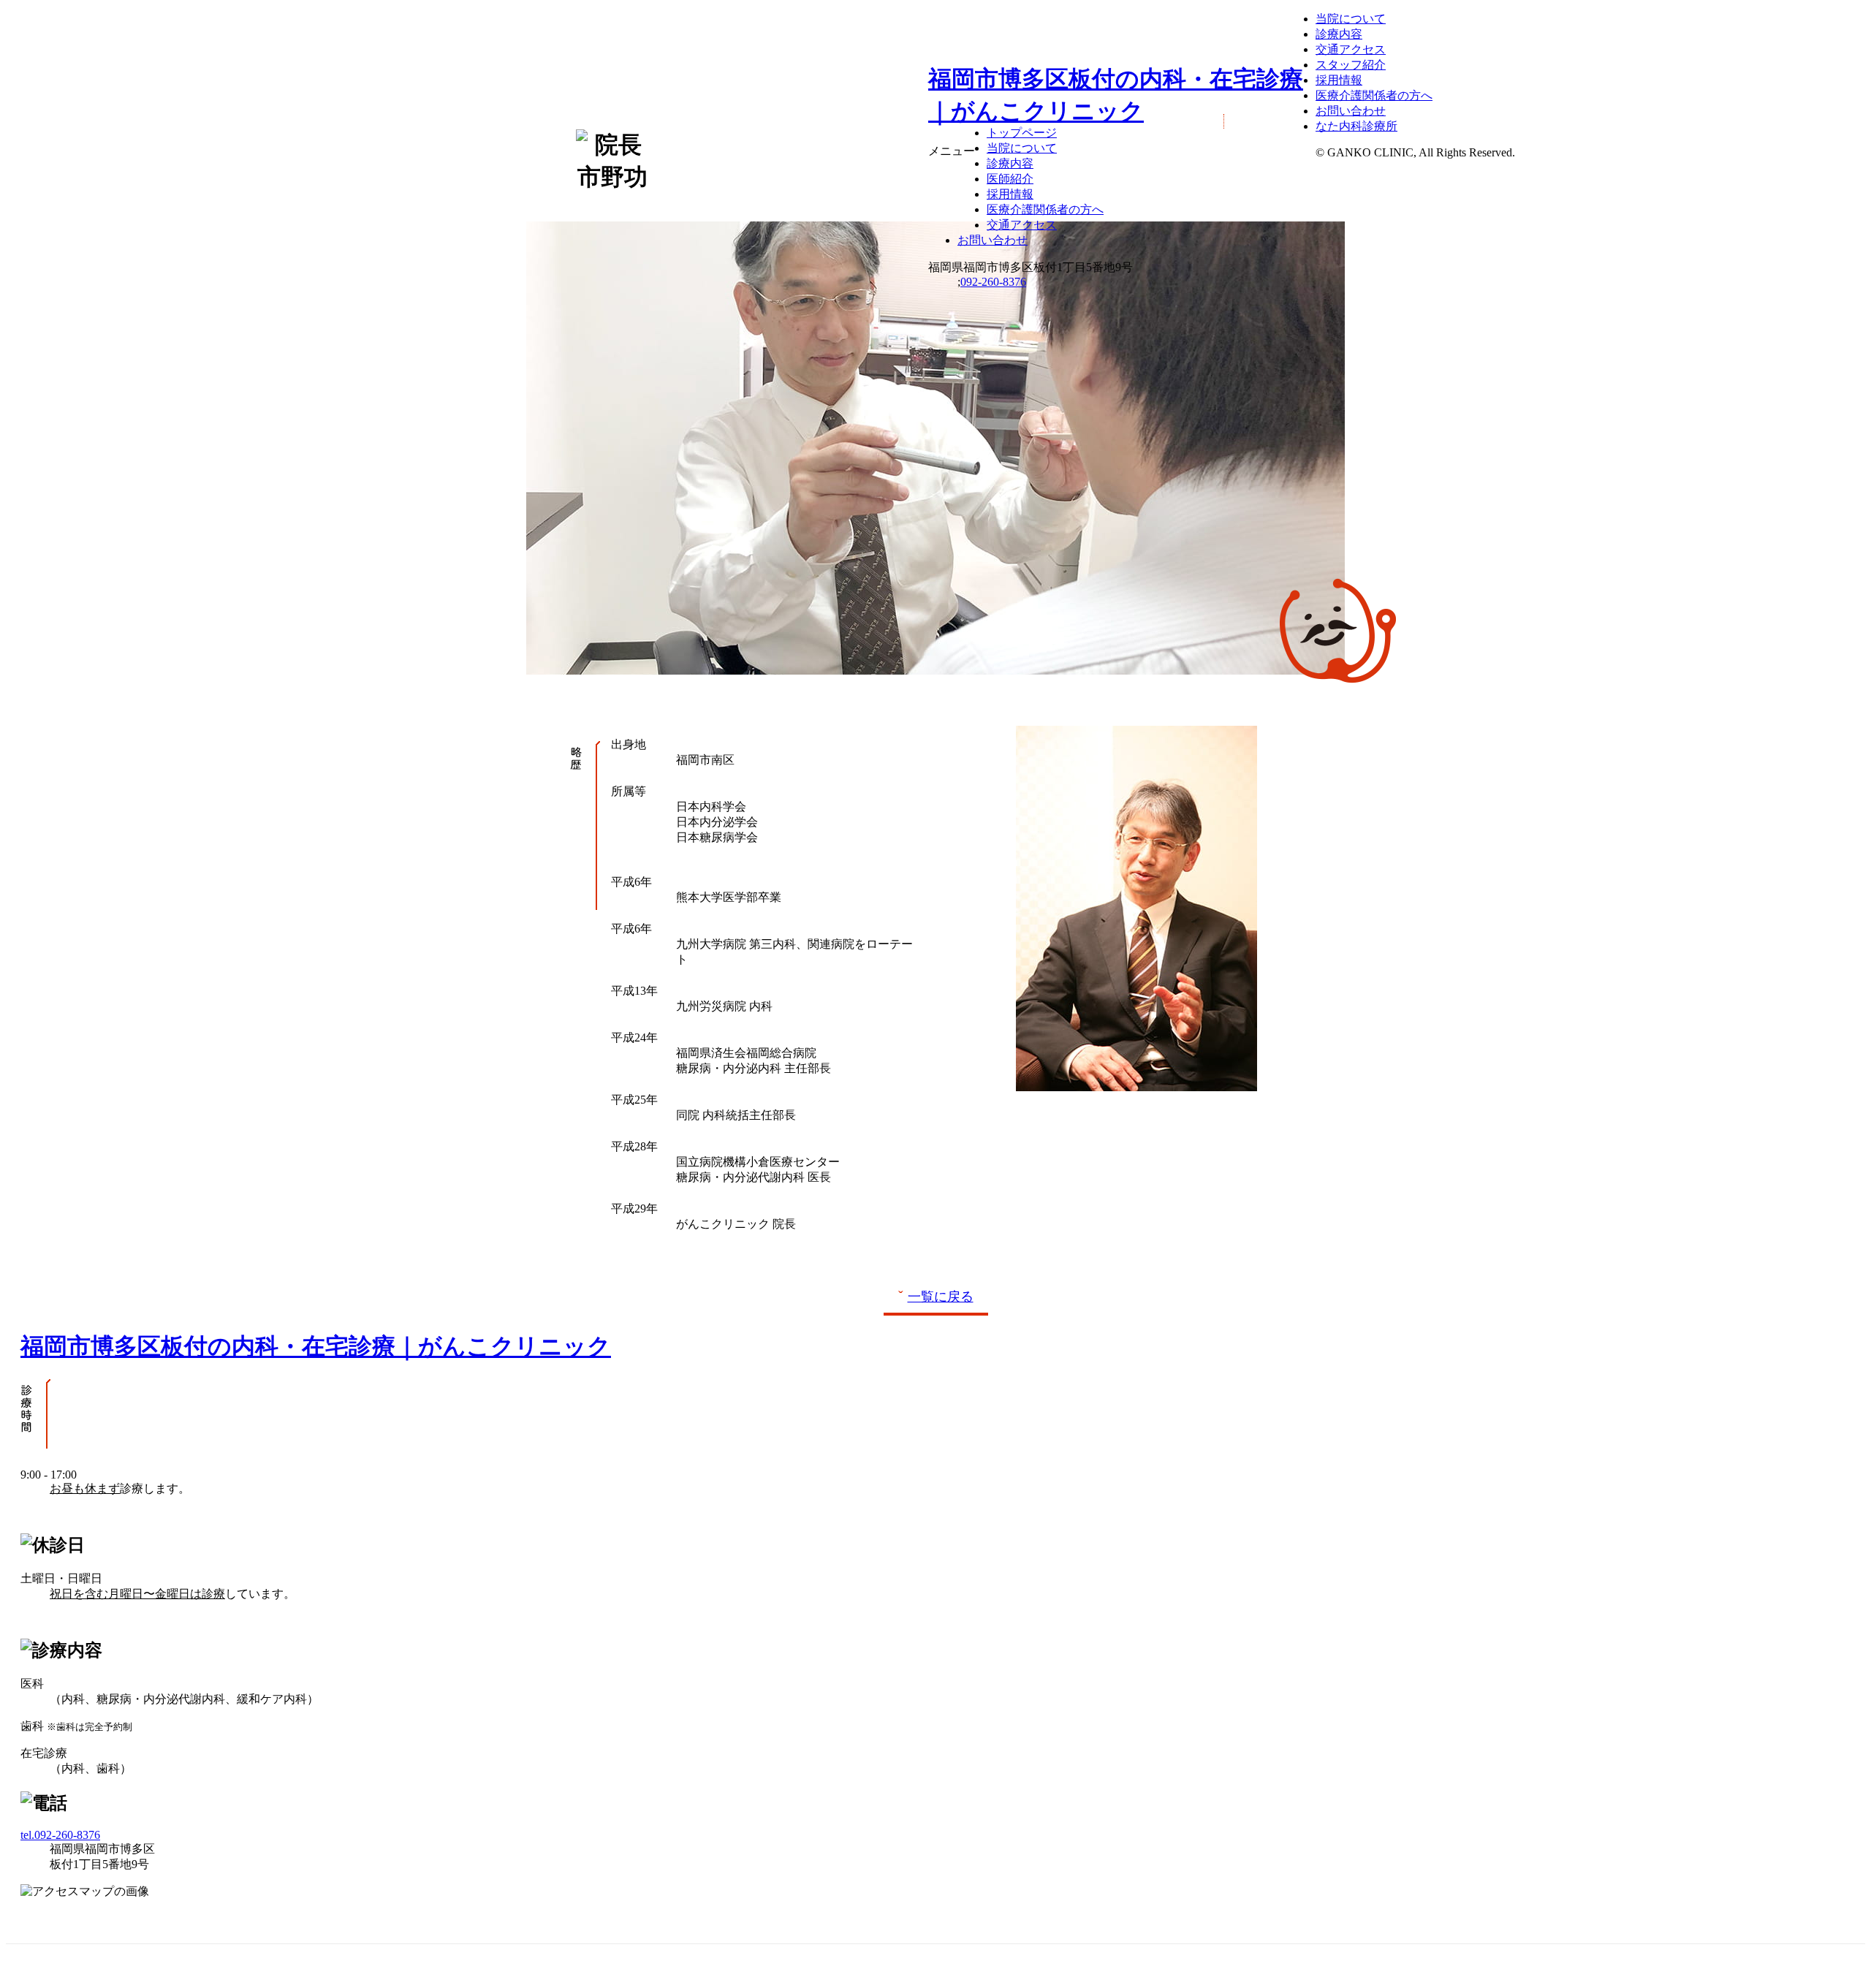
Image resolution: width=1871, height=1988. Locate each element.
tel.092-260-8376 (60, 1835)
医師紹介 (1010, 179)
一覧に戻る (941, 1297)
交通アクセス (1022, 225)
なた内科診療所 (1356, 126)
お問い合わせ (993, 240)
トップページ (1022, 133)
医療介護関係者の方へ (1045, 209)
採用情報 (1010, 194)
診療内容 (1010, 163)
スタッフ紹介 (1351, 65)
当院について (1022, 148)
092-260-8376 (993, 282)
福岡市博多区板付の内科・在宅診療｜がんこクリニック (316, 1346)
